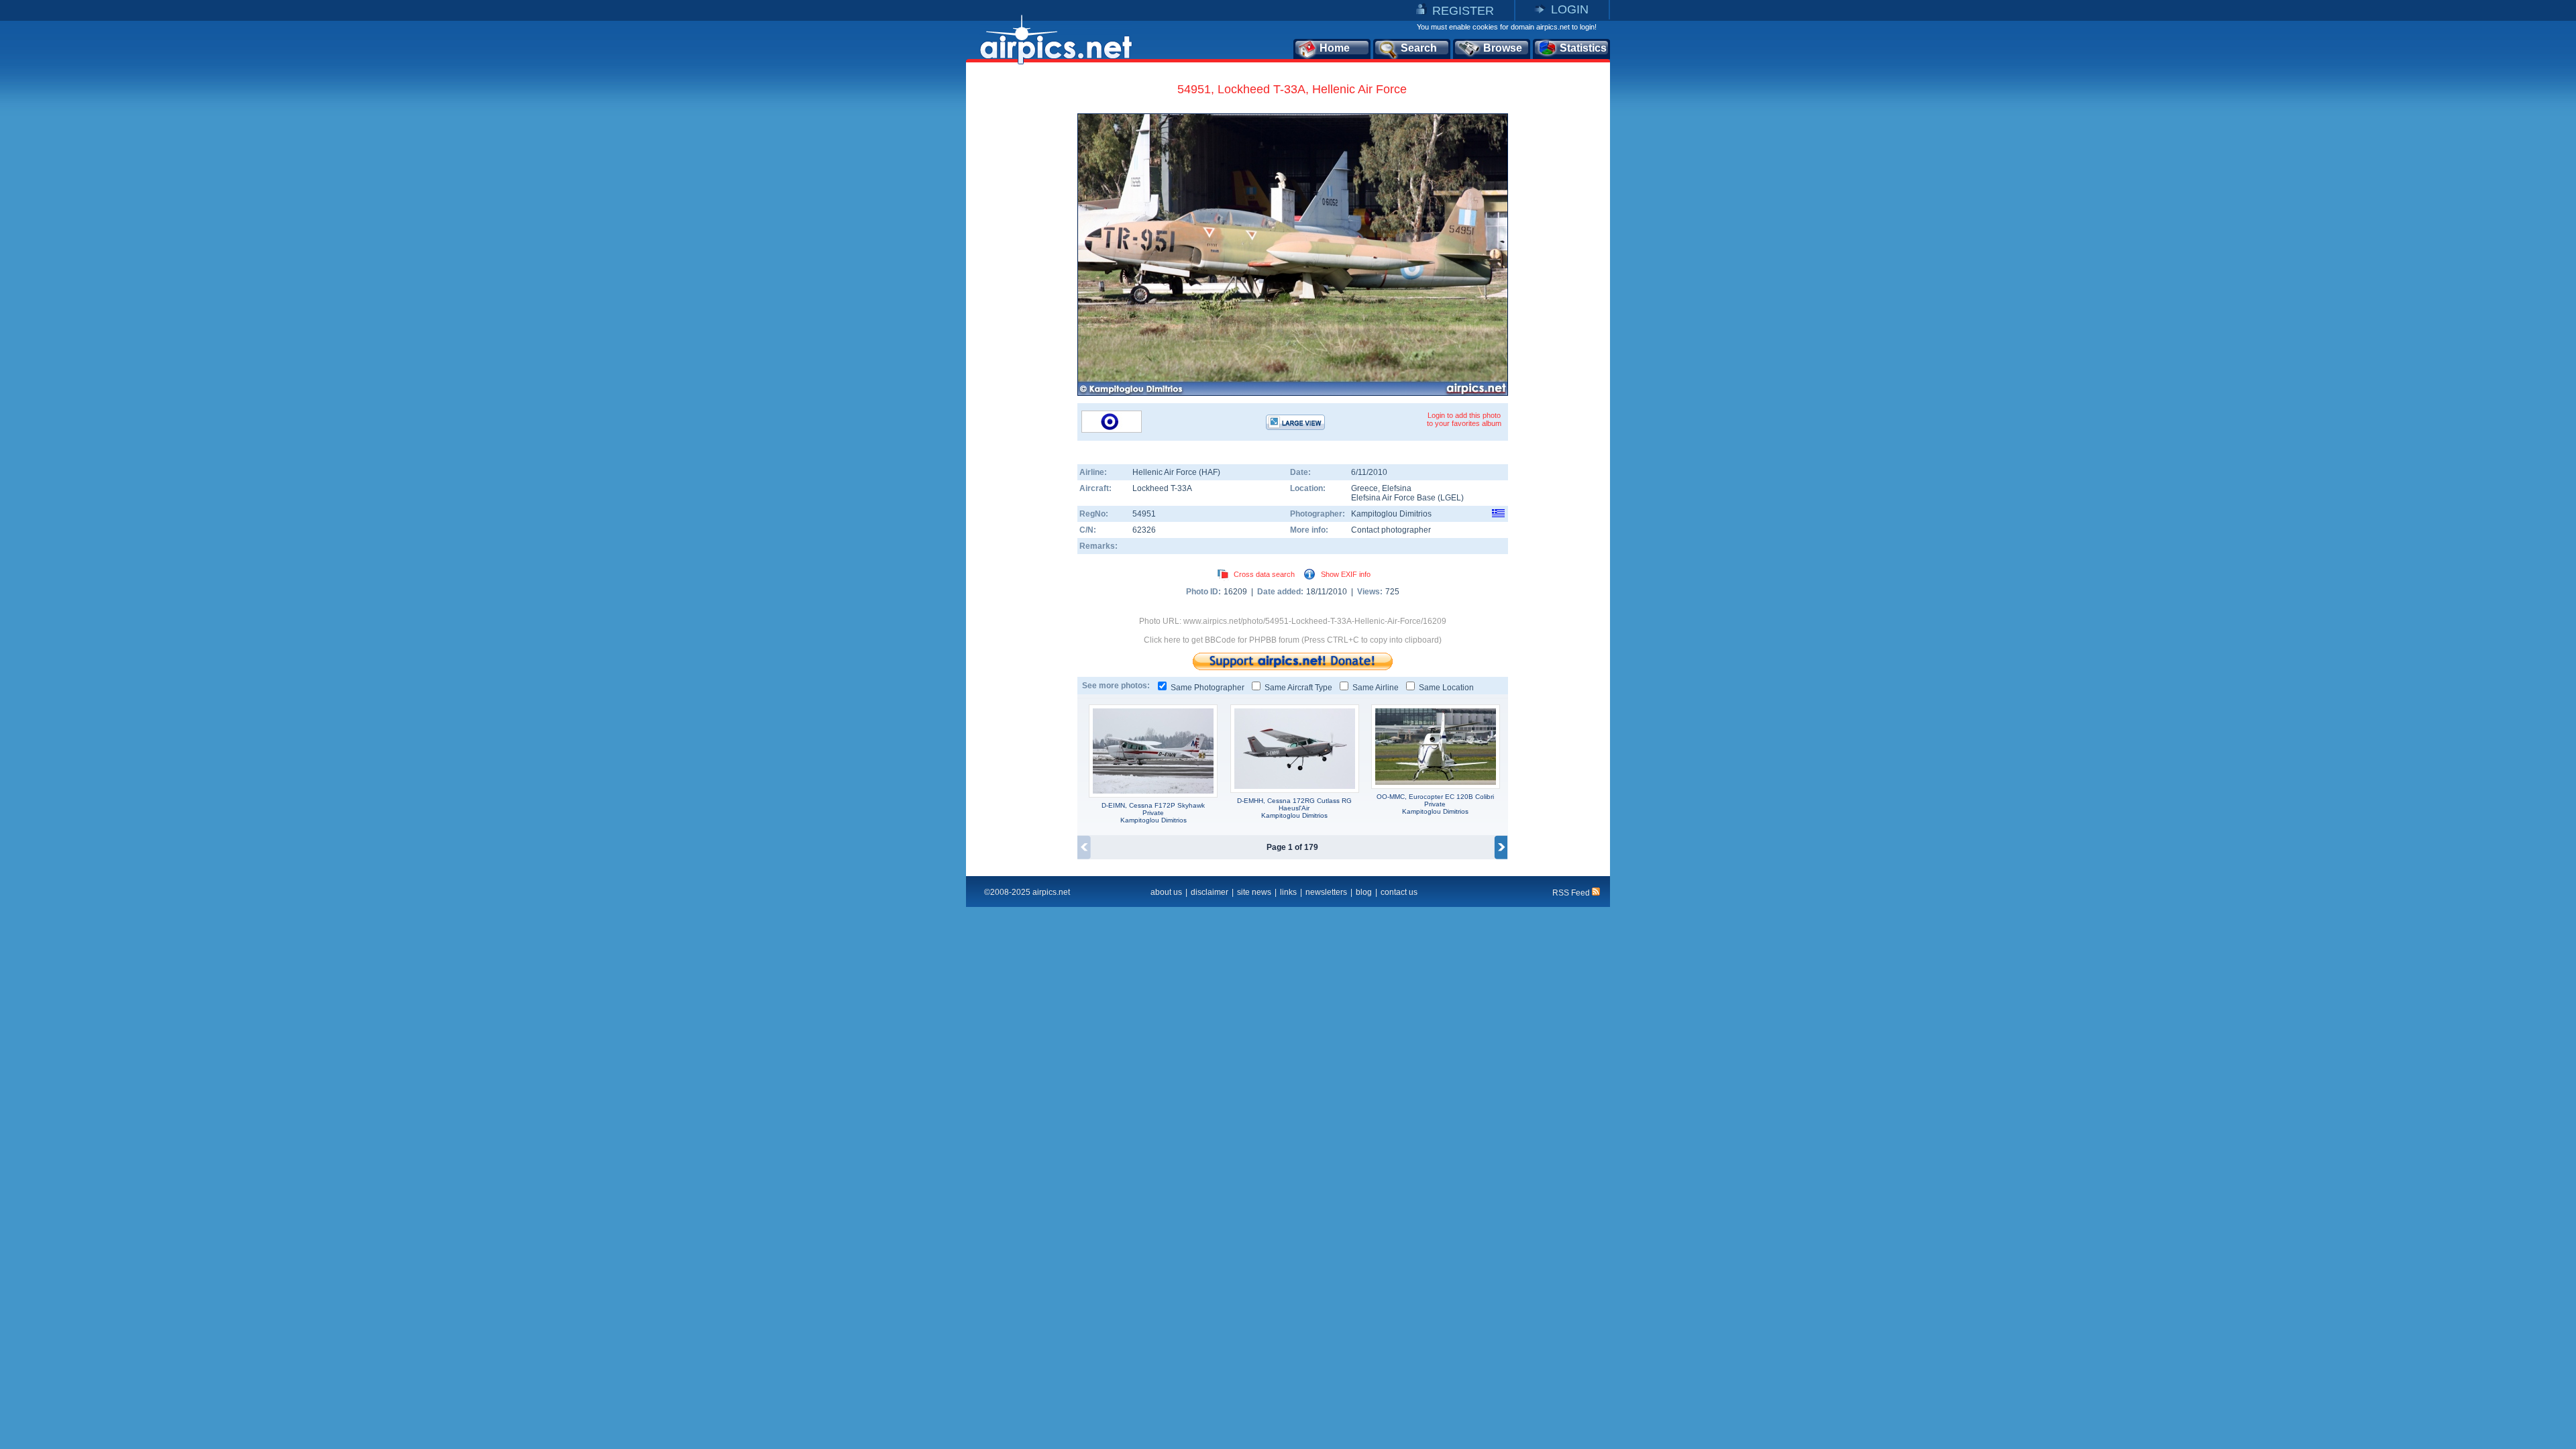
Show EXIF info (1346, 574)
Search (1419, 48)
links (1288, 892)
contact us (1399, 892)
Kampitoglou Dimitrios (1391, 514)
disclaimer (1210, 892)
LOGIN (1570, 9)
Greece (1364, 488)
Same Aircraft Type (1298, 688)
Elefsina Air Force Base (1393, 498)
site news (1254, 892)
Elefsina (1397, 488)
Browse (1503, 48)
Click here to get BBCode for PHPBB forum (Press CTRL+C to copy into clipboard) (1293, 640)
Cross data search (1264, 574)
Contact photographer (1391, 530)
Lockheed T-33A (1162, 488)
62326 (1144, 530)
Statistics (1583, 48)
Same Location (1446, 688)
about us (1166, 892)
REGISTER (1463, 11)
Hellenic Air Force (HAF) (1176, 472)
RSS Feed (1572, 893)
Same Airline (1376, 688)
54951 (1144, 514)
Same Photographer (1207, 688)
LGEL (1451, 498)
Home (1335, 48)
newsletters (1326, 892)
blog (1364, 892)
